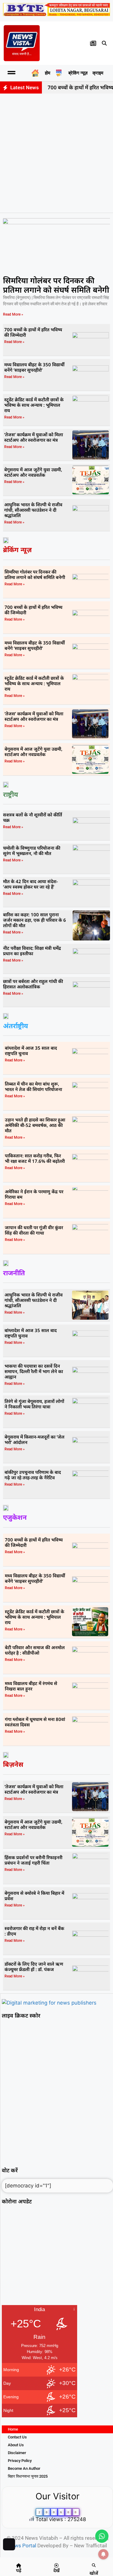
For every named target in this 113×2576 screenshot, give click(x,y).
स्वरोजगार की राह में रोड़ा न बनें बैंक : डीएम (34, 1931)
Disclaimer (17, 2453)
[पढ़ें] (19, 2565)
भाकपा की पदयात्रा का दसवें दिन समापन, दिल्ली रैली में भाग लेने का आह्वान (34, 1371)
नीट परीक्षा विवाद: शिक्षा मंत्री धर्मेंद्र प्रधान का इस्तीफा (32, 951)
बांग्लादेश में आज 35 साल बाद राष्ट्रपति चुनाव (31, 1051)
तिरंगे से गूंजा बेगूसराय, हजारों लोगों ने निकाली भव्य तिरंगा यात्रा (34, 1404)
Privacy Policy (20, 2461)
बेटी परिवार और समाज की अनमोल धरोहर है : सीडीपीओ (35, 1650)
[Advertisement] (56, 153)
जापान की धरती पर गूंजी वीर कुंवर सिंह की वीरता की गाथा (34, 1230)
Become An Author (24, 2468)
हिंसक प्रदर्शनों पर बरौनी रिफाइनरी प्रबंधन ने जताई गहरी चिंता (33, 1860)
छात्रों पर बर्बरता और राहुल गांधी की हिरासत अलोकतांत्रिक (33, 984)
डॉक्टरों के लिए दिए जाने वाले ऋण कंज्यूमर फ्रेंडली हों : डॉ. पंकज (34, 1967)
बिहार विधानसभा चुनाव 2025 (28, 2476)
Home (13, 2429)
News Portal (22, 2546)
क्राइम (98, 73)
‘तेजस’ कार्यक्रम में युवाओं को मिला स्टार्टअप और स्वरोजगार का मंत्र (34, 437)
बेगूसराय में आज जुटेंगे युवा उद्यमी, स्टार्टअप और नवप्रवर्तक (33, 472)
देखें (56, 2570)
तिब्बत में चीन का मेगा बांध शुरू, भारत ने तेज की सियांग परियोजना (33, 1086)
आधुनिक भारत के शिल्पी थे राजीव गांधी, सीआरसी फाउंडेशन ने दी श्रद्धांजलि (33, 510)
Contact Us (17, 2437)
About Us (16, 2445)
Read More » (13, 314)
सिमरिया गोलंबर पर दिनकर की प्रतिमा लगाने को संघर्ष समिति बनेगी (56, 285)
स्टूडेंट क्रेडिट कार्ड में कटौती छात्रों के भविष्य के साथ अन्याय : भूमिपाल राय (34, 405)
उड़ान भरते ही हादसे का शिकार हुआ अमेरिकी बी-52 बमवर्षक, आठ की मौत (35, 1125)
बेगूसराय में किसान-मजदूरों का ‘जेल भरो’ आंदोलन (35, 1439)
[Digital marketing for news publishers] (49, 2003)
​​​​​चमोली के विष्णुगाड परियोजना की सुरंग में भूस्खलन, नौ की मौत (32, 851)
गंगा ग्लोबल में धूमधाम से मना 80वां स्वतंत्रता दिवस (35, 1722)
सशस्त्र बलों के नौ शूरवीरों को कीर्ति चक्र (33, 817)
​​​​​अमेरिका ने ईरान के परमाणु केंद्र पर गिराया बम (34, 1194)
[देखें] (56, 2565)
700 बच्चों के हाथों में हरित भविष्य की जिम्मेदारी (33, 332)
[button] (105, 43)
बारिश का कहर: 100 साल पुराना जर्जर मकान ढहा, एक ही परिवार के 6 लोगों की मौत (35, 920)
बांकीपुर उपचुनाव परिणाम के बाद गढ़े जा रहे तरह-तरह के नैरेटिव (33, 1475)
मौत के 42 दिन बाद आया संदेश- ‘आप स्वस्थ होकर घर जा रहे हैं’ (30, 884)
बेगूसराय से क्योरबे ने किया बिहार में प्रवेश (34, 1896)
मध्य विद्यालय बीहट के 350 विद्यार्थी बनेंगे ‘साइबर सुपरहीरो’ (34, 367)
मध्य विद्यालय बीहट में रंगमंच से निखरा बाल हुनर (31, 1686)
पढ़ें (19, 2570)
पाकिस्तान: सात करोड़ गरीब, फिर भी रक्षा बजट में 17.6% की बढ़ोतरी (35, 1158)
